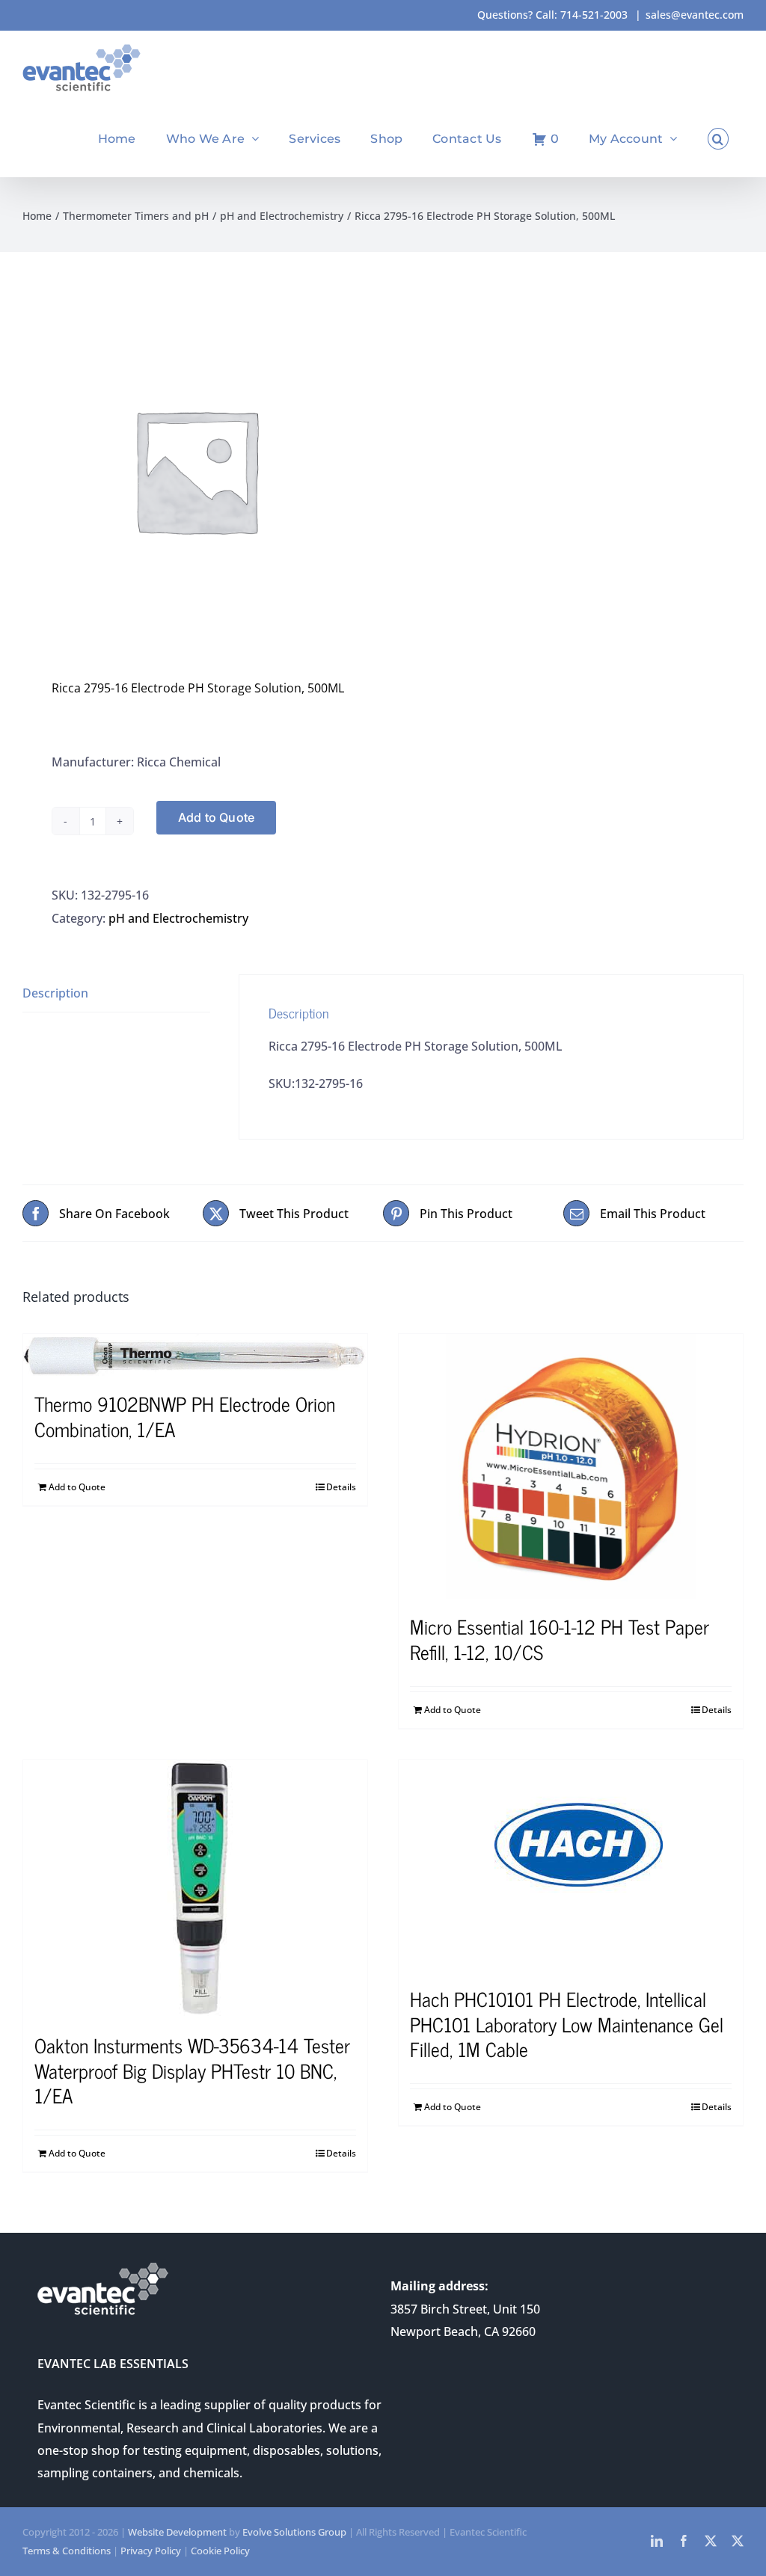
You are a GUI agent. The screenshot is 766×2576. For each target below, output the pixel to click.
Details (341, 1487)
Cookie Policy (220, 2551)
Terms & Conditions (67, 2551)
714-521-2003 (594, 15)
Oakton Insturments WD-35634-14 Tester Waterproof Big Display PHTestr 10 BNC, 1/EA (192, 2070)
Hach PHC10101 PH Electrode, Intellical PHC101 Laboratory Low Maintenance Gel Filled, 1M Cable (567, 2024)
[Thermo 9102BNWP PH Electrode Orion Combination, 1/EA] (195, 1355)
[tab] (116, 993)
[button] (718, 139)
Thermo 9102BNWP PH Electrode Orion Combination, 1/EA (185, 1416)
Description (55, 993)
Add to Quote (217, 817)
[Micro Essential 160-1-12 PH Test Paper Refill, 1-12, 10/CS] (571, 1466)
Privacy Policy (151, 2551)
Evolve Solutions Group (294, 2532)
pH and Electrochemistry (178, 918)
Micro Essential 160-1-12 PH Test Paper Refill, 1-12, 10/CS (560, 1639)
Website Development (177, 2532)
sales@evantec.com (695, 15)
